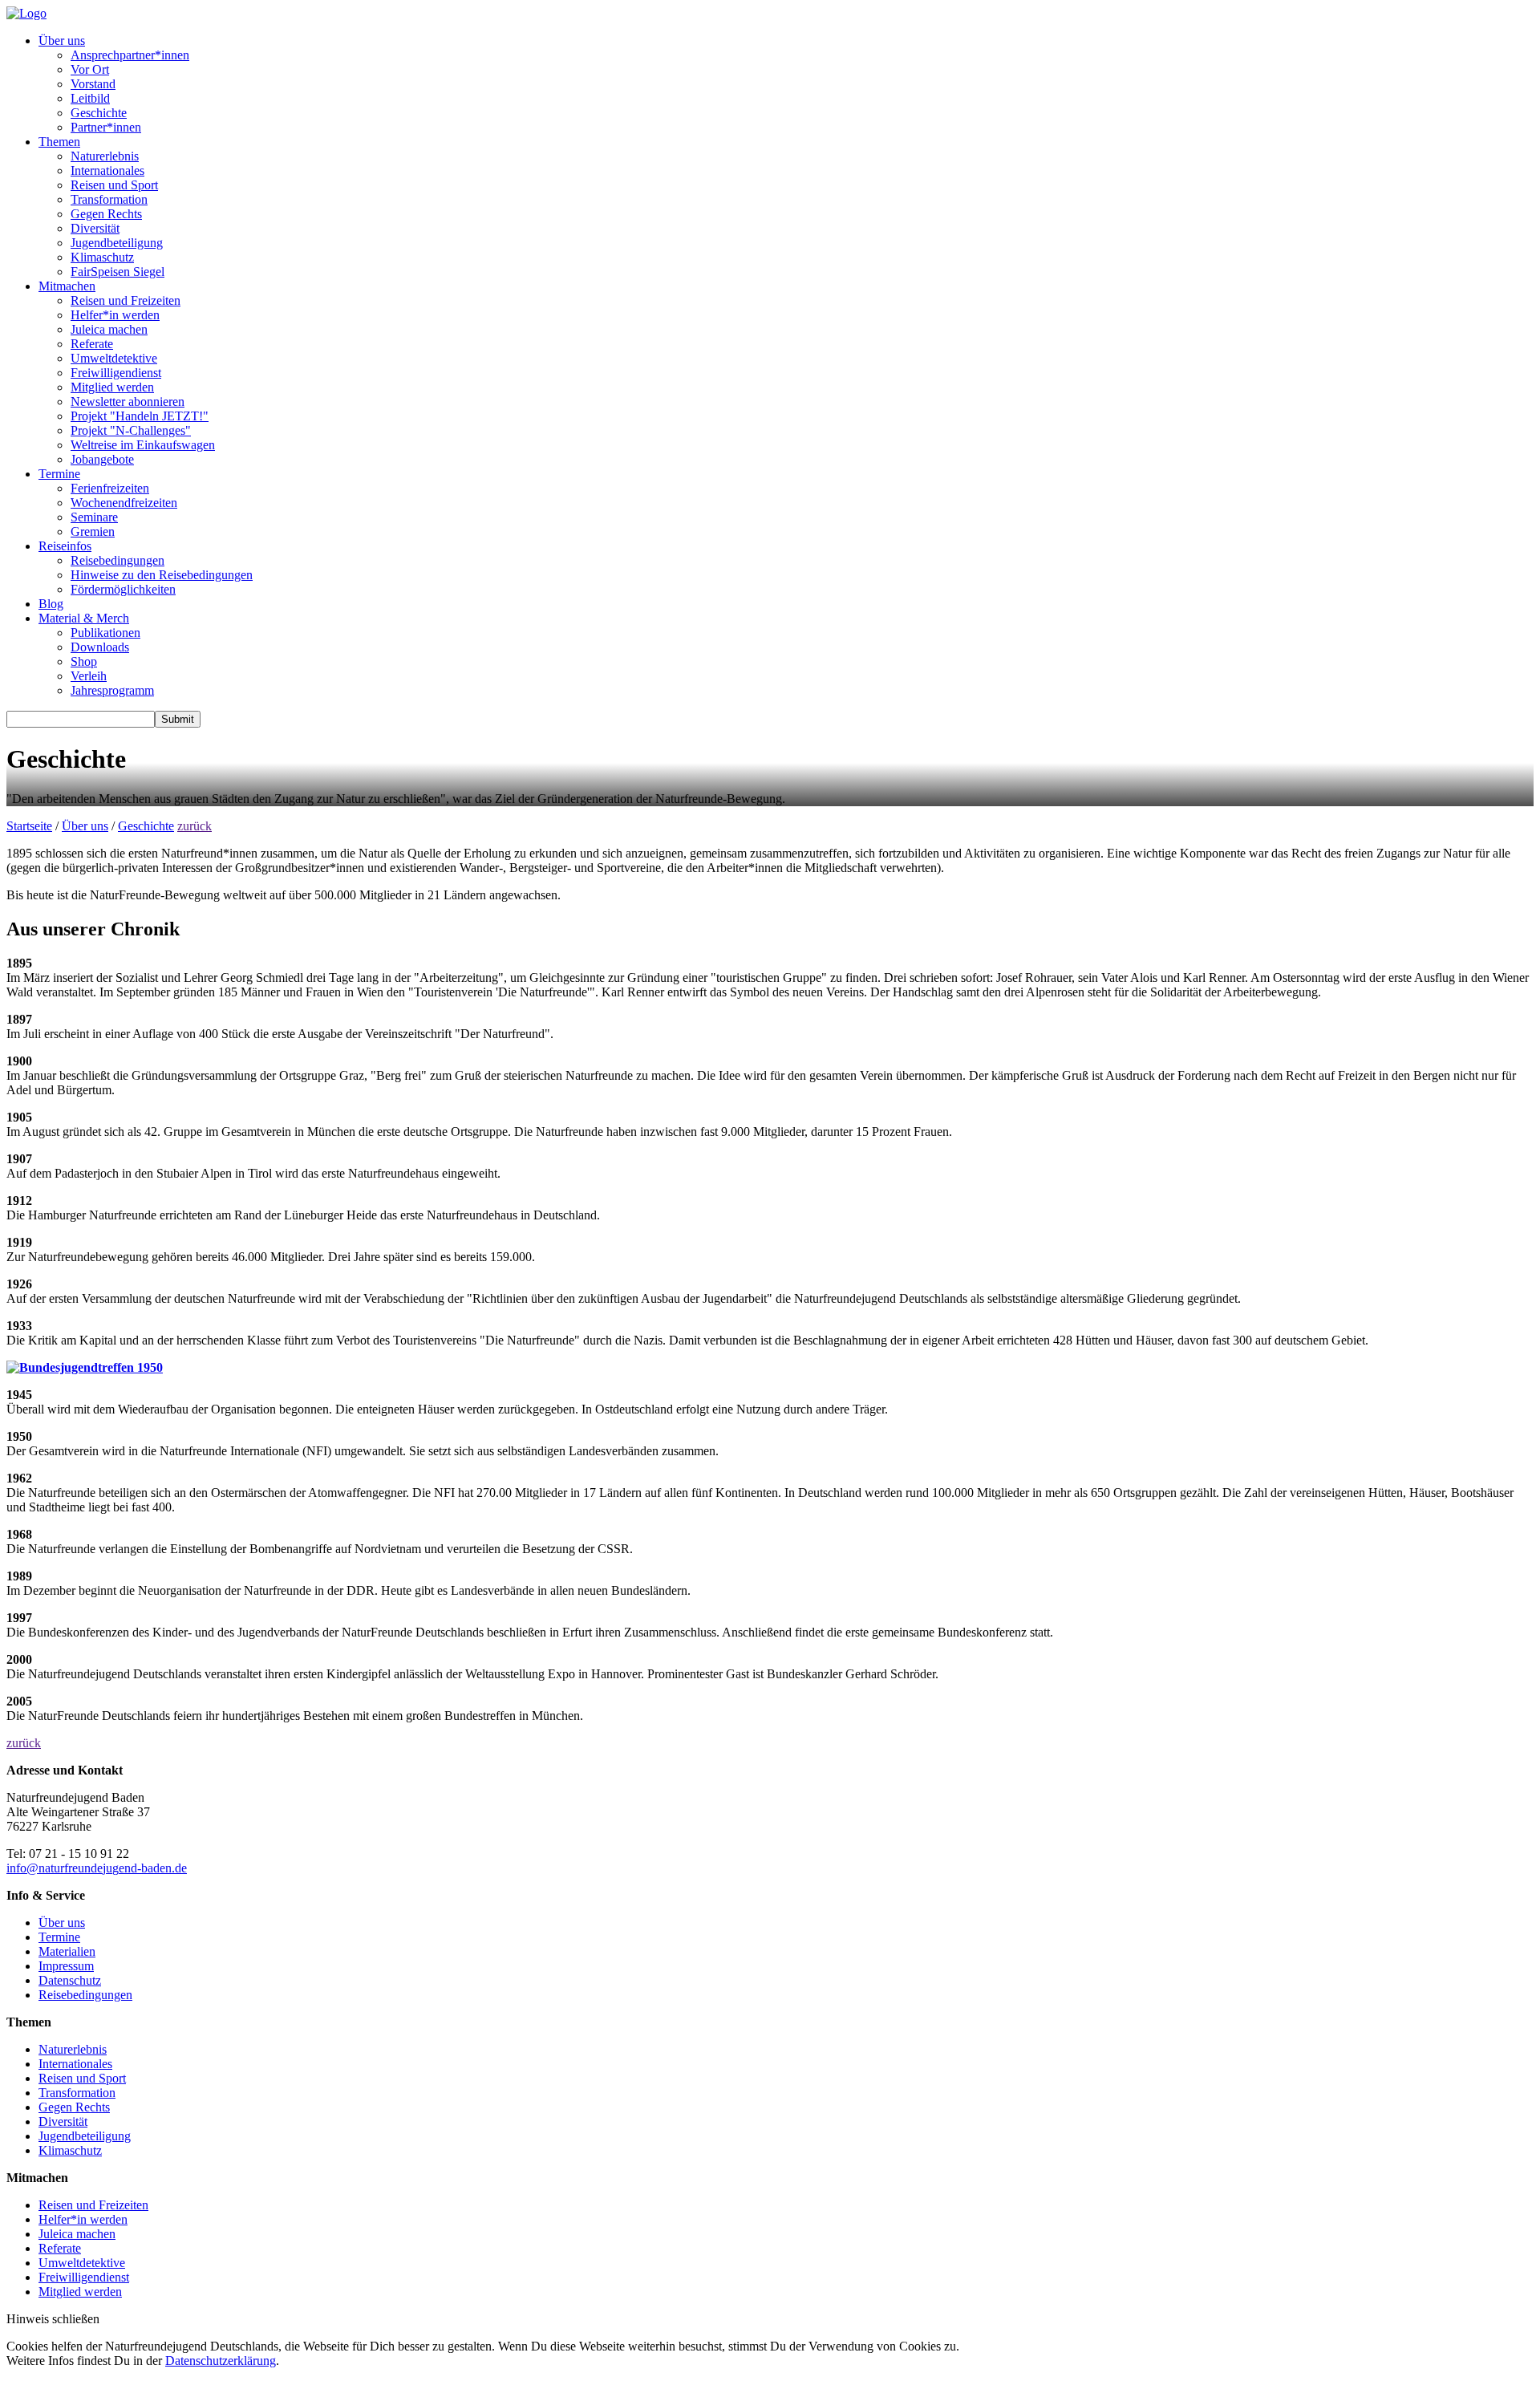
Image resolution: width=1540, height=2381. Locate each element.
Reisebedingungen (118, 560)
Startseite (29, 826)
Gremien (93, 531)
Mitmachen (67, 286)
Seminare (94, 517)
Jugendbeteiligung (117, 243)
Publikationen (105, 633)
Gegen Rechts (106, 214)
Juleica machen (109, 329)
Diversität (95, 228)
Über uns (62, 41)
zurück (195, 826)
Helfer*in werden (115, 315)
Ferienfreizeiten (110, 488)
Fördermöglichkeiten (123, 589)
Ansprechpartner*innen (130, 55)
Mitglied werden (112, 387)
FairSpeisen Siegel (118, 272)
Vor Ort (90, 69)
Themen (59, 142)
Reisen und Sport (114, 185)
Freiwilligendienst (116, 373)
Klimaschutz (102, 257)
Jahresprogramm (112, 690)
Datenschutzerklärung (221, 2361)
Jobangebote (102, 459)
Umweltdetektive (114, 358)
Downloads (100, 647)
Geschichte (99, 113)
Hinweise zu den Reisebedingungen (162, 575)
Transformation (109, 199)
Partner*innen (106, 127)
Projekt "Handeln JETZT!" (140, 416)
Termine (59, 474)
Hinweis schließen (53, 2319)
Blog (51, 604)
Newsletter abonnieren (128, 402)
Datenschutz (70, 1980)
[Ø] (32, 1868)
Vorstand (93, 84)
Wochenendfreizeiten (124, 503)
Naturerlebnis (105, 156)
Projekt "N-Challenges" (131, 430)
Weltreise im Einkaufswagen (143, 445)
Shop (84, 661)
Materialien (67, 1951)
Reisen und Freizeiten (126, 300)
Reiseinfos (65, 546)
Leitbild (90, 98)
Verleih (89, 676)
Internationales (107, 170)
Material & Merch (84, 618)
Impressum (66, 1966)
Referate (92, 344)
